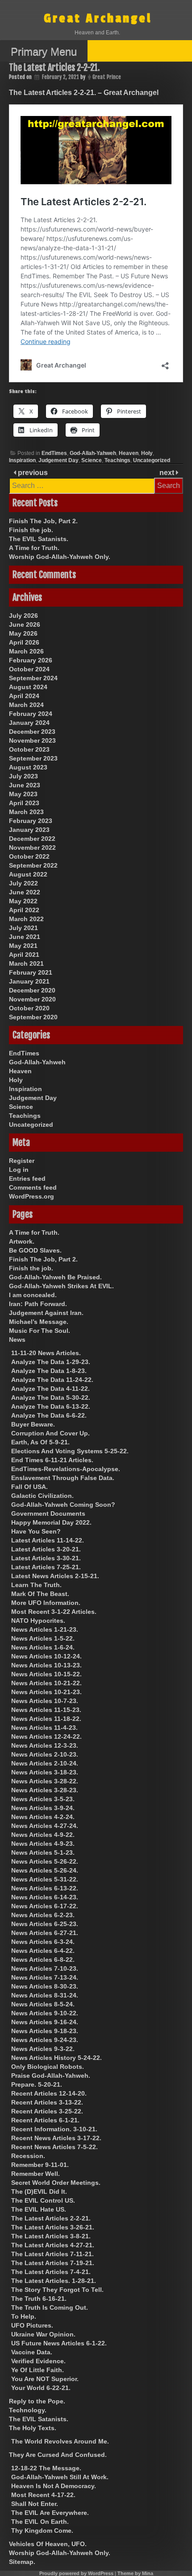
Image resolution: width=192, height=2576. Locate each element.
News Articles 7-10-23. (45, 1968)
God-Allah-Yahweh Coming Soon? (63, 1505)
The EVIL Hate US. (39, 2209)
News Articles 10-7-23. (45, 1701)
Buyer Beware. (33, 1424)
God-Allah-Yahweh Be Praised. (55, 1277)
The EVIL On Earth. (40, 2522)
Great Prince (107, 77)
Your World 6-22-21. (41, 2388)
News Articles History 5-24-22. (56, 2058)
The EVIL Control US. (43, 2200)
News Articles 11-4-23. (44, 1728)
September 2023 (33, 758)
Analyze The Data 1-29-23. (51, 1362)
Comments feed (33, 1187)
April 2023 (24, 803)
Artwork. (22, 1241)
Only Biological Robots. (48, 2067)
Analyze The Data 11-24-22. (52, 1380)
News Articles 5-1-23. (43, 1852)
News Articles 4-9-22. (43, 1835)
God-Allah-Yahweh (93, 453)
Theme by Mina (135, 2573)
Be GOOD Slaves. (35, 1250)
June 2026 (25, 624)
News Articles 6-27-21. (45, 1933)
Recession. (28, 2156)
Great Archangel (98, 19)
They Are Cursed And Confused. (58, 2455)
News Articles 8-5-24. (43, 2004)
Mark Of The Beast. (40, 1594)
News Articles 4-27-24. (45, 1826)
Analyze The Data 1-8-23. (49, 1371)
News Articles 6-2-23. (43, 1915)
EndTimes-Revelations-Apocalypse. (66, 1469)
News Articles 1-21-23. (45, 1629)
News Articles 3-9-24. (43, 1808)
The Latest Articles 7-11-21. (52, 2254)
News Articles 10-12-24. (46, 1656)
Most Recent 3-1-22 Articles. (54, 1612)
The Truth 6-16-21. (39, 2299)
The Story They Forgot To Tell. (57, 2290)
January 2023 (29, 830)
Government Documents (48, 1513)
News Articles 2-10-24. (45, 1763)
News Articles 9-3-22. (43, 2049)
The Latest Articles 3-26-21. (53, 2227)
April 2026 (24, 642)
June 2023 (25, 785)
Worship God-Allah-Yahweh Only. (60, 557)
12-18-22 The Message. (46, 2468)
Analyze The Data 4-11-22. (50, 1389)
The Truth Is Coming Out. (50, 2307)
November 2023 (32, 740)
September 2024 (33, 678)
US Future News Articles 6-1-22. (59, 2343)
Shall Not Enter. (35, 2504)
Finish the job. (31, 530)
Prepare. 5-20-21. (37, 2084)
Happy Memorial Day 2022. (51, 1522)
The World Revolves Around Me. (60, 2441)
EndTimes (54, 453)
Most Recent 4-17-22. (43, 2495)
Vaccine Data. (32, 2352)
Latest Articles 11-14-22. (48, 1540)
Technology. (28, 2410)
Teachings (117, 460)
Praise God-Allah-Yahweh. (51, 2076)
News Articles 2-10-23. (45, 1754)
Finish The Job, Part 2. (43, 521)
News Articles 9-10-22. (45, 2013)
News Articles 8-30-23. (45, 1986)
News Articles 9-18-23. (45, 2031)
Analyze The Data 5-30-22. (51, 1398)
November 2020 (32, 999)
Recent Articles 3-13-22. (47, 2102)
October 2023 (29, 749)
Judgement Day (58, 460)
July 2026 (23, 616)
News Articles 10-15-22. (46, 1674)
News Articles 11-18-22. (46, 1719)
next (168, 473)
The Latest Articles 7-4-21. (51, 2272)
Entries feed (27, 1178)
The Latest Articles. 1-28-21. (54, 2281)
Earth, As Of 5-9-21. (40, 1442)
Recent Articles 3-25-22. (47, 2111)
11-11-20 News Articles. (46, 1353)
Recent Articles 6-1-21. (45, 2120)
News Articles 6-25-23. (45, 1924)
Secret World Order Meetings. (56, 2183)
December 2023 (32, 732)
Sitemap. (22, 2562)
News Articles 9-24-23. (45, 2040)
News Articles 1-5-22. (43, 1638)
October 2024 (29, 669)
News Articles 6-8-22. (43, 1960)
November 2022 (32, 848)
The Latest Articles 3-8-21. (51, 2236)
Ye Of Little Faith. (38, 2370)
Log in (19, 1170)
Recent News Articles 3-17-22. (56, 2138)
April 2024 (24, 696)
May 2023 (23, 794)
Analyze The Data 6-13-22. (51, 1406)
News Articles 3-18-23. (45, 1772)
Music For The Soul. (40, 1331)
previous (32, 473)
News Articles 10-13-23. (46, 1665)
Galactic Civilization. (42, 1496)
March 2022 (26, 919)
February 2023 (31, 821)
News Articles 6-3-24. (43, 1942)
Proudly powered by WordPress (76, 2573)
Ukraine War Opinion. (43, 2334)
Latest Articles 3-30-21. (46, 1558)
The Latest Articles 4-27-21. (53, 2245)
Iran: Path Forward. (38, 1304)
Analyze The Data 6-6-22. (49, 1415)
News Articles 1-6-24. (43, 1647)
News (17, 1340)
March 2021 (26, 963)
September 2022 (33, 865)
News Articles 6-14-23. (45, 1897)
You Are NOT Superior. (45, 2379)
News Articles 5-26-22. (45, 1861)
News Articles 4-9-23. (43, 1844)
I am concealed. (33, 1295)
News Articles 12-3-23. (45, 1745)
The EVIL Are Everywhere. (50, 2513)
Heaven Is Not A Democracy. (54, 2486)
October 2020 (29, 1008)
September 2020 (33, 1017)
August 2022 (28, 874)
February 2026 (31, 660)
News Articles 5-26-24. (45, 1870)
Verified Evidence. (38, 2361)
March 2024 (26, 705)
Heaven (129, 453)
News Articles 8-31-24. (45, 1995)
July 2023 (23, 776)
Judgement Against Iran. (46, 1313)
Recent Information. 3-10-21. (54, 2129)
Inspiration (22, 460)
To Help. (24, 2316)
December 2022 (32, 839)
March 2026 (26, 651)
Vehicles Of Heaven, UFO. (48, 2544)
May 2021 (23, 946)
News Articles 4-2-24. (43, 1817)
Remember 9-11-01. (40, 2165)
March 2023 (26, 812)
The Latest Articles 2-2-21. (51, 2218)
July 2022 (23, 883)
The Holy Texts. (33, 2428)
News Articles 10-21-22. (46, 1683)
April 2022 (24, 910)
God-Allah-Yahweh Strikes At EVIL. (61, 1286)
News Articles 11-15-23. (46, 1710)
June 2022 (25, 892)
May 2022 (23, 901)
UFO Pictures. (32, 2325)
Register (22, 1161)
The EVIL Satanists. (39, 539)
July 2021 (23, 928)
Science (92, 460)
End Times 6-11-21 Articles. (52, 1460)
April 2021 (24, 955)
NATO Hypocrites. (38, 1621)
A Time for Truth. (34, 548)
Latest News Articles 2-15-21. (55, 1576)
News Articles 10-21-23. (46, 1692)
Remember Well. (35, 2174)
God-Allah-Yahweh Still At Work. (60, 2477)
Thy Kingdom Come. (42, 2531)
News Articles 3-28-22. (45, 1781)
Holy (147, 453)
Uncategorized (152, 460)
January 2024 (29, 723)
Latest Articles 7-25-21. (46, 1567)
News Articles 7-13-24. (45, 1977)
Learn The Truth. (36, 1585)
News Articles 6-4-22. (43, 1951)
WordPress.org (31, 1196)
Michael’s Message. (39, 1322)
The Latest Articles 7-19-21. (53, 2263)
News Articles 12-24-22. (46, 1737)
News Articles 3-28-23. (45, 1790)
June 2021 (25, 937)
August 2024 (28, 687)
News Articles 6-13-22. (45, 1888)
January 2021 (29, 981)
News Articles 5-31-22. (45, 1879)
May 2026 (23, 633)
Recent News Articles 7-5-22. (54, 2147)
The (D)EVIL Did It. (39, 2191)
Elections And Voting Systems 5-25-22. (70, 1451)
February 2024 (31, 714)
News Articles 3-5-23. (43, 1799)
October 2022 (29, 856)
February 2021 (31, 972)
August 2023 (28, 767)
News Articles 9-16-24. (45, 2022)
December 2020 (32, 990)
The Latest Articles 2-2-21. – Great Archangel (84, 93)
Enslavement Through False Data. (63, 1478)
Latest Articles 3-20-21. (46, 1549)
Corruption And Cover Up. (50, 1433)
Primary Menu (44, 52)
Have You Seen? (36, 1531)
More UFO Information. (46, 1603)
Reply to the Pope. (37, 2401)
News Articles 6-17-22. (45, 1906)
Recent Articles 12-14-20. (49, 2093)
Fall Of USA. (29, 1487)
